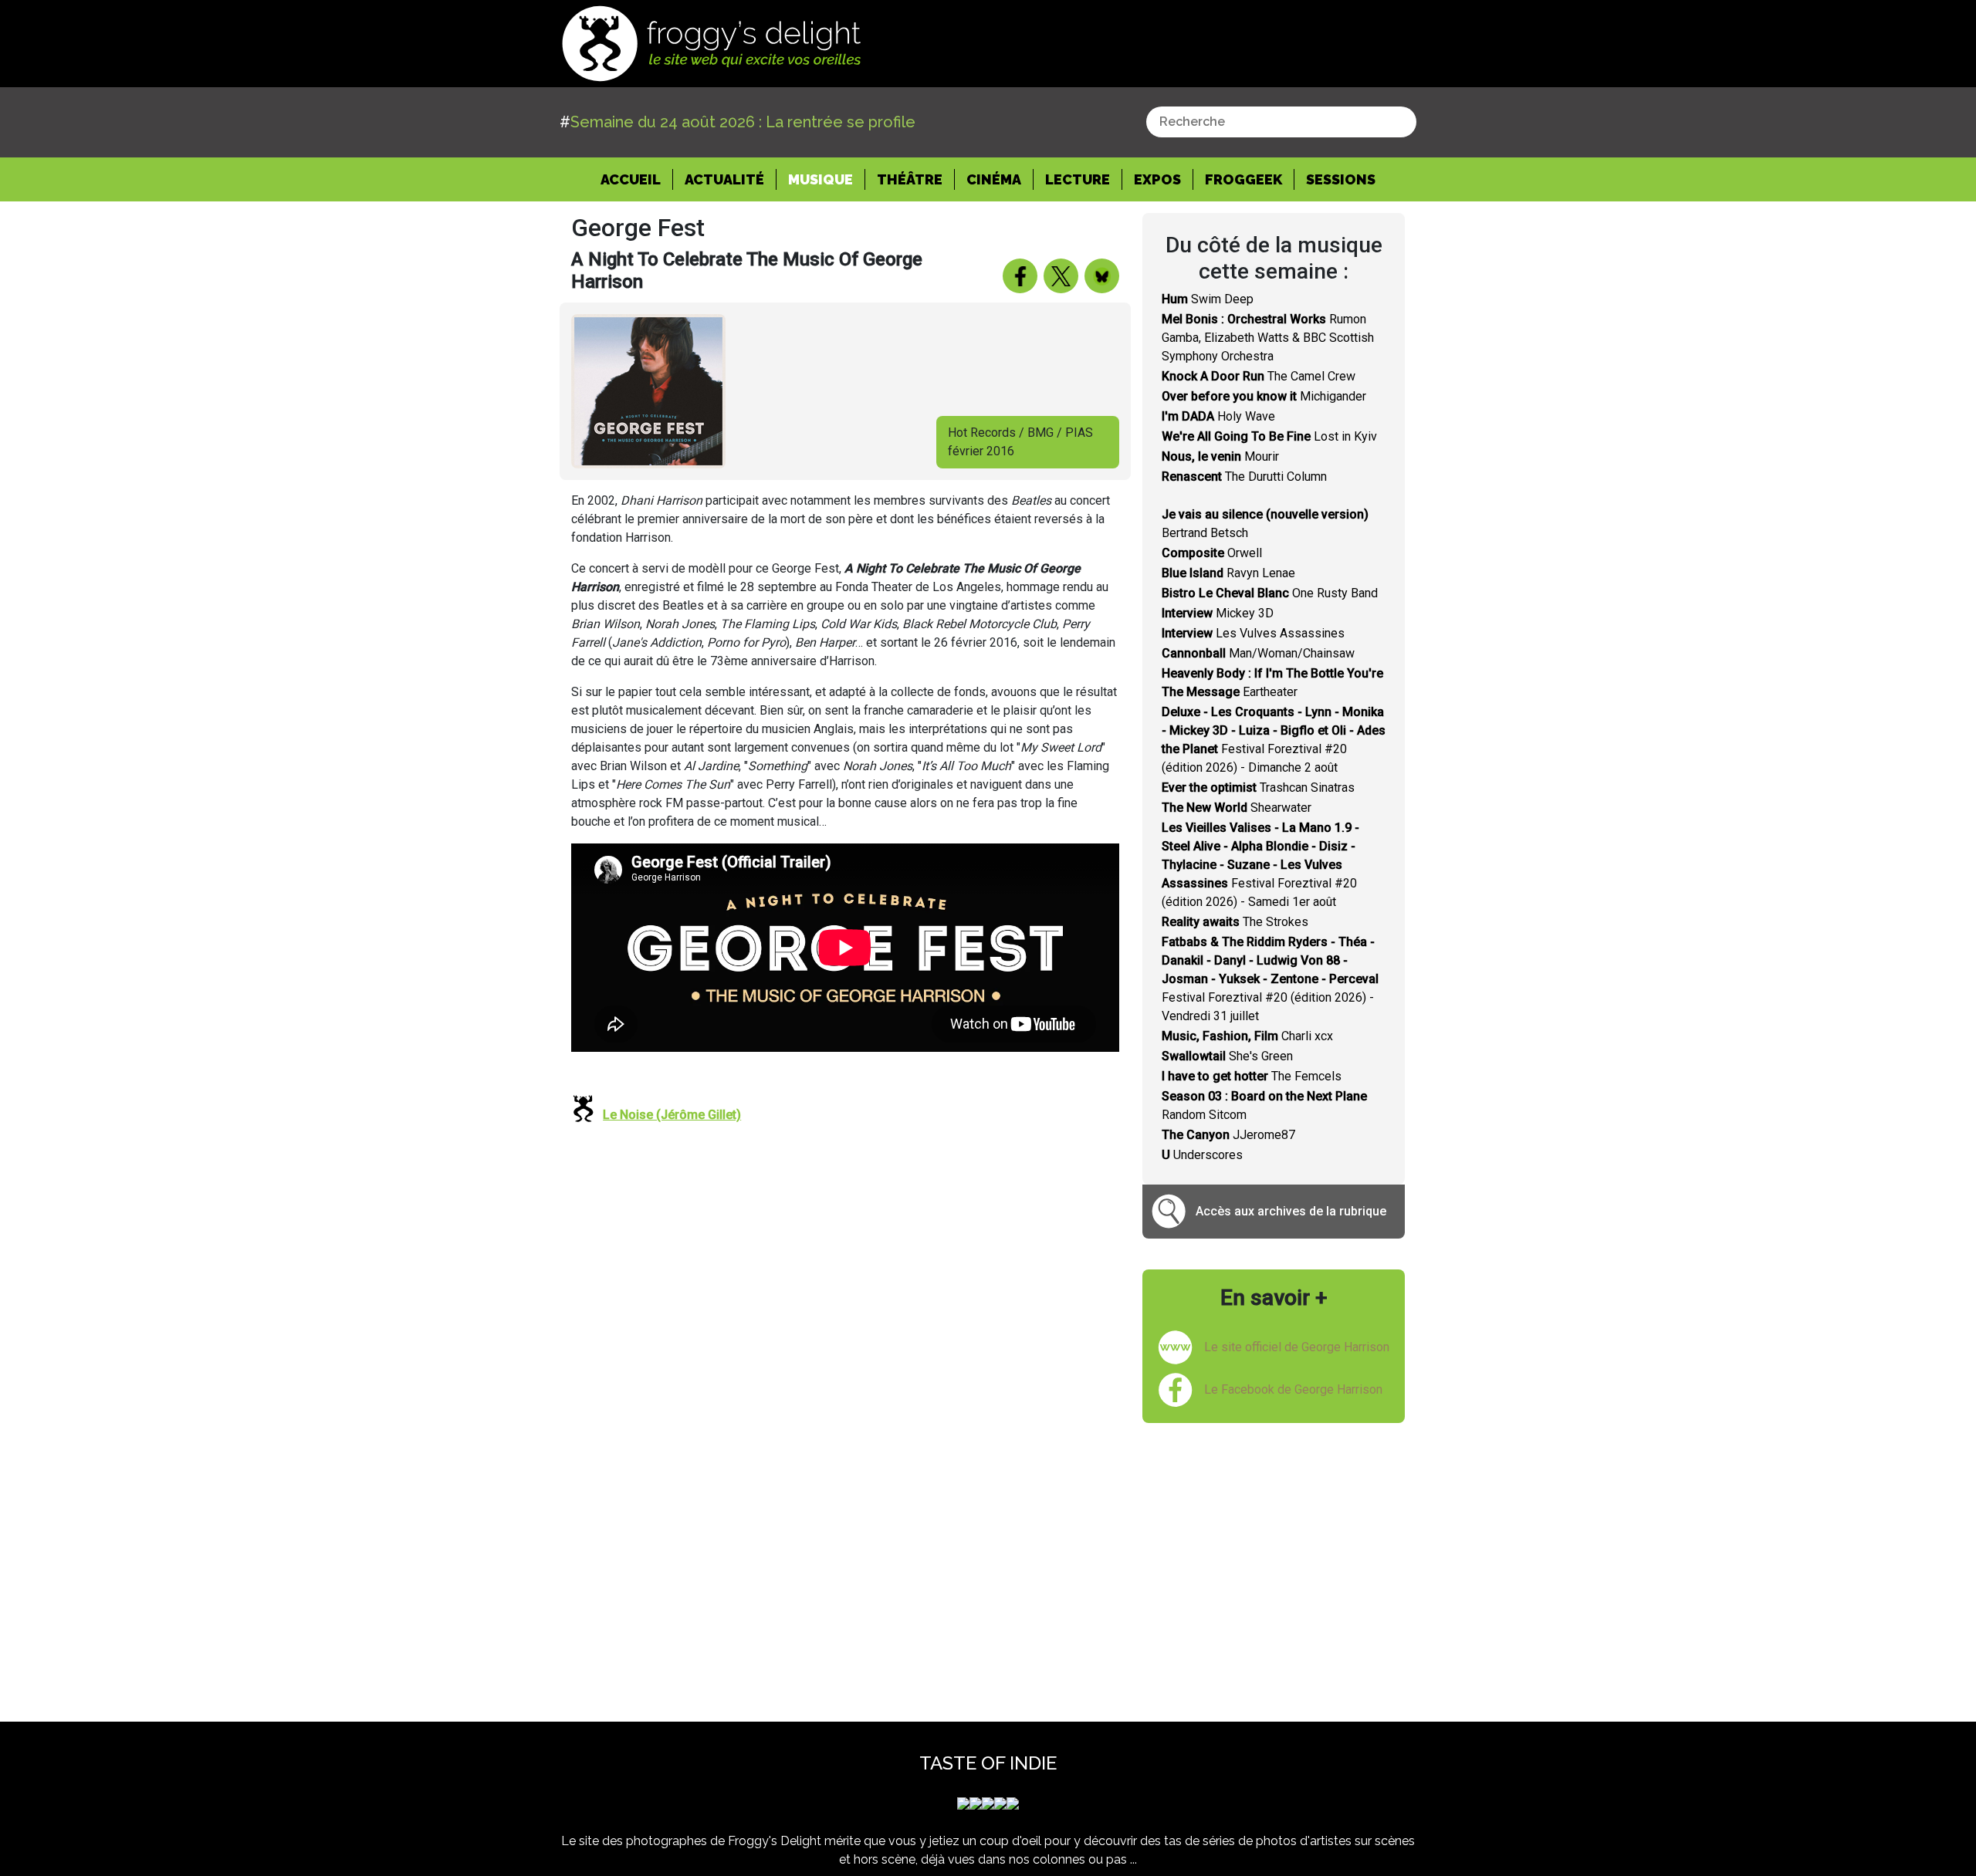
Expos (1157, 179)
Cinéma (994, 179)
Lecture (1078, 179)
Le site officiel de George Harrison (1297, 1347)
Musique (821, 179)
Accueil (637, 179)
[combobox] (1281, 122)
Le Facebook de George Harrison (1293, 1389)
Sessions (1341, 179)
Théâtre (910, 179)
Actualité (724, 179)
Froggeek (1243, 179)
